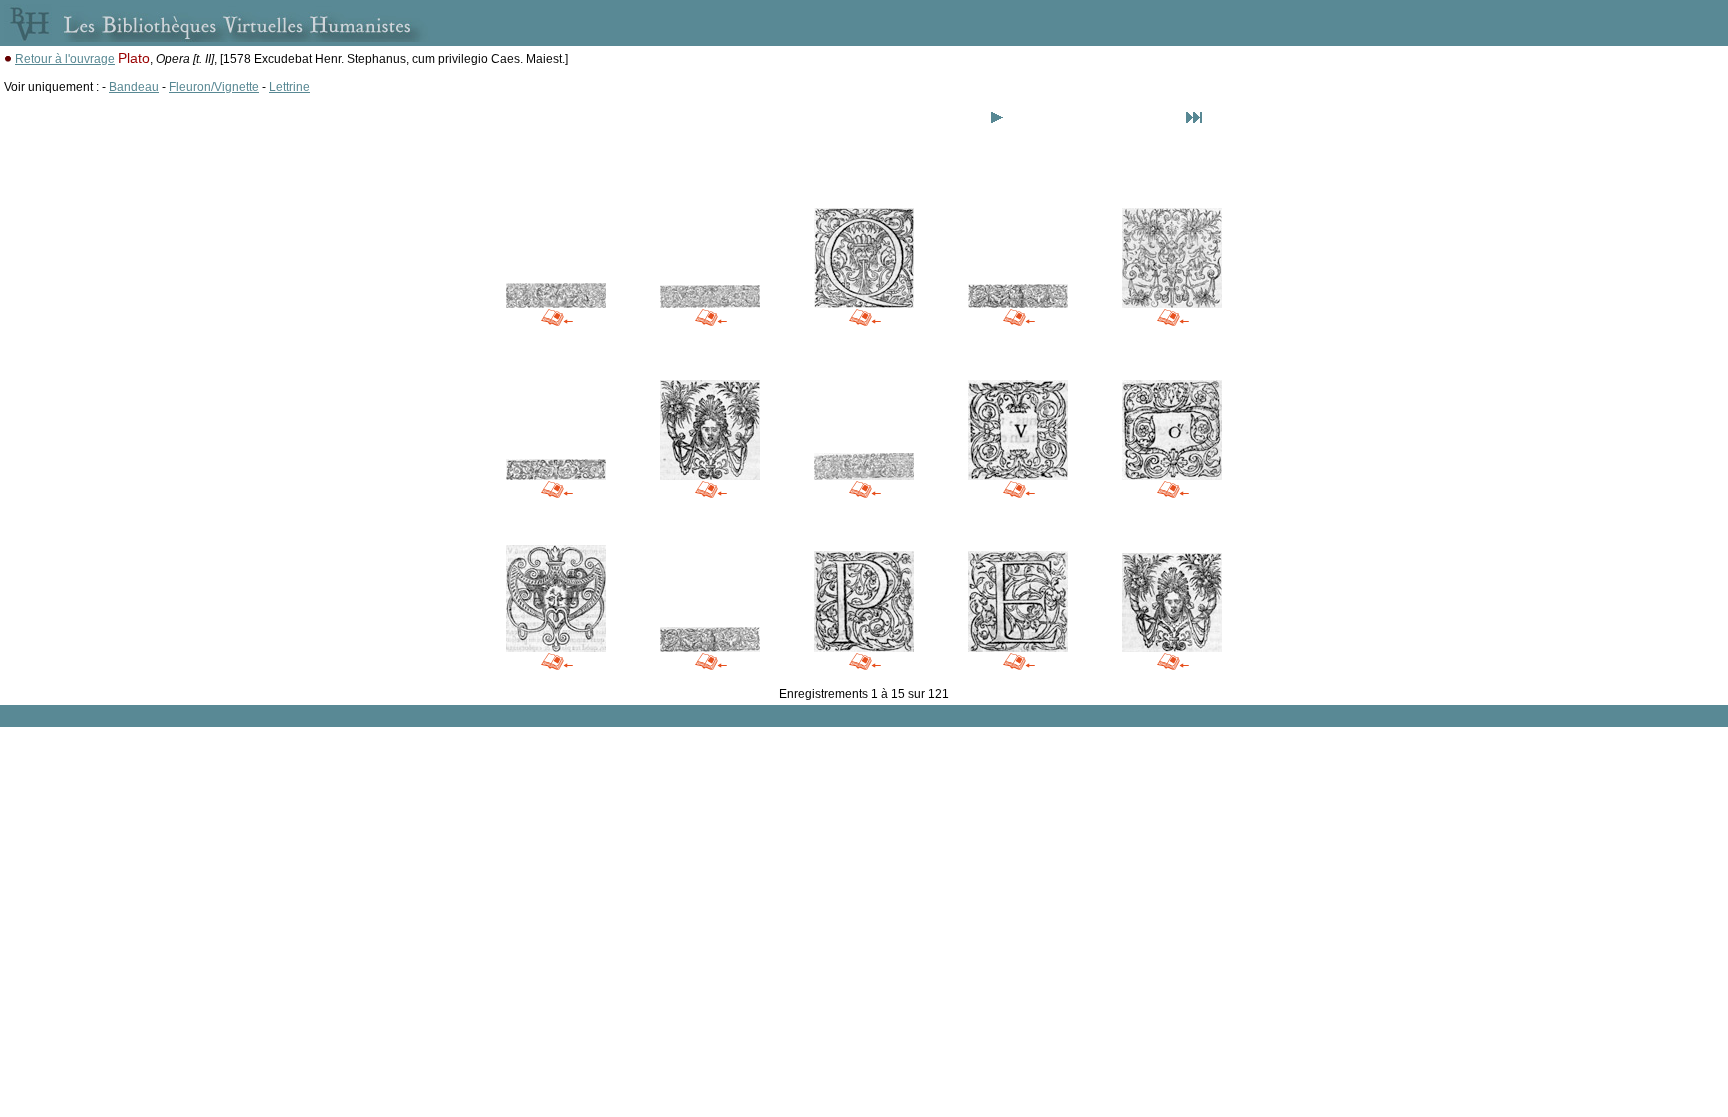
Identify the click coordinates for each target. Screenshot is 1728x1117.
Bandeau (134, 87)
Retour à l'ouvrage (65, 59)
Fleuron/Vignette (214, 87)
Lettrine (289, 87)
